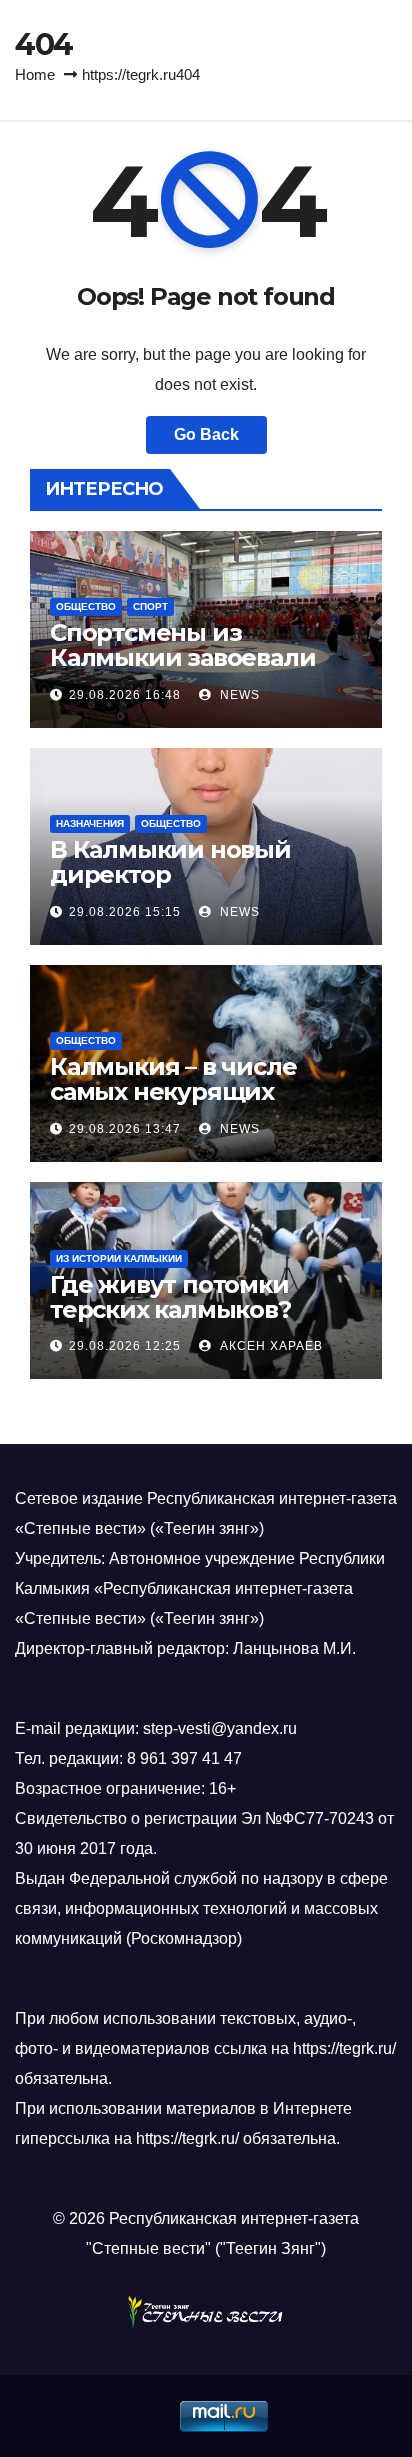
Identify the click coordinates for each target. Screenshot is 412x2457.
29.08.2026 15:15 (125, 912)
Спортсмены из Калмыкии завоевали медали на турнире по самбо (189, 670)
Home (35, 74)
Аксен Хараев (269, 1346)
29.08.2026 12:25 (125, 1346)
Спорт (150, 606)
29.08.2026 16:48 (125, 695)
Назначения (90, 823)
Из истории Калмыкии (119, 1258)
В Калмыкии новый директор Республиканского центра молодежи (170, 887)
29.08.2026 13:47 (125, 1129)
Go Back (206, 434)
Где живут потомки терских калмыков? (170, 1297)
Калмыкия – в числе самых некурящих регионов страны (173, 1091)
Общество (86, 606)
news (238, 695)
